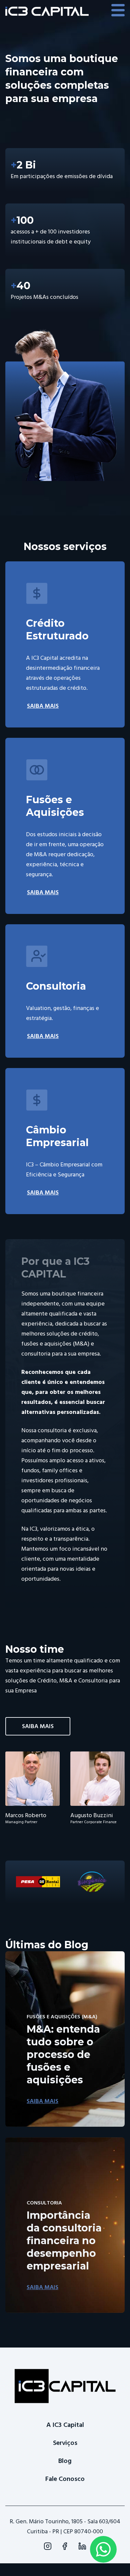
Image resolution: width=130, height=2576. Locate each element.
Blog (65, 2461)
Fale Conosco (65, 2479)
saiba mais (38, 1726)
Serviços (65, 2443)
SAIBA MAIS (43, 706)
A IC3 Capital (65, 2425)
